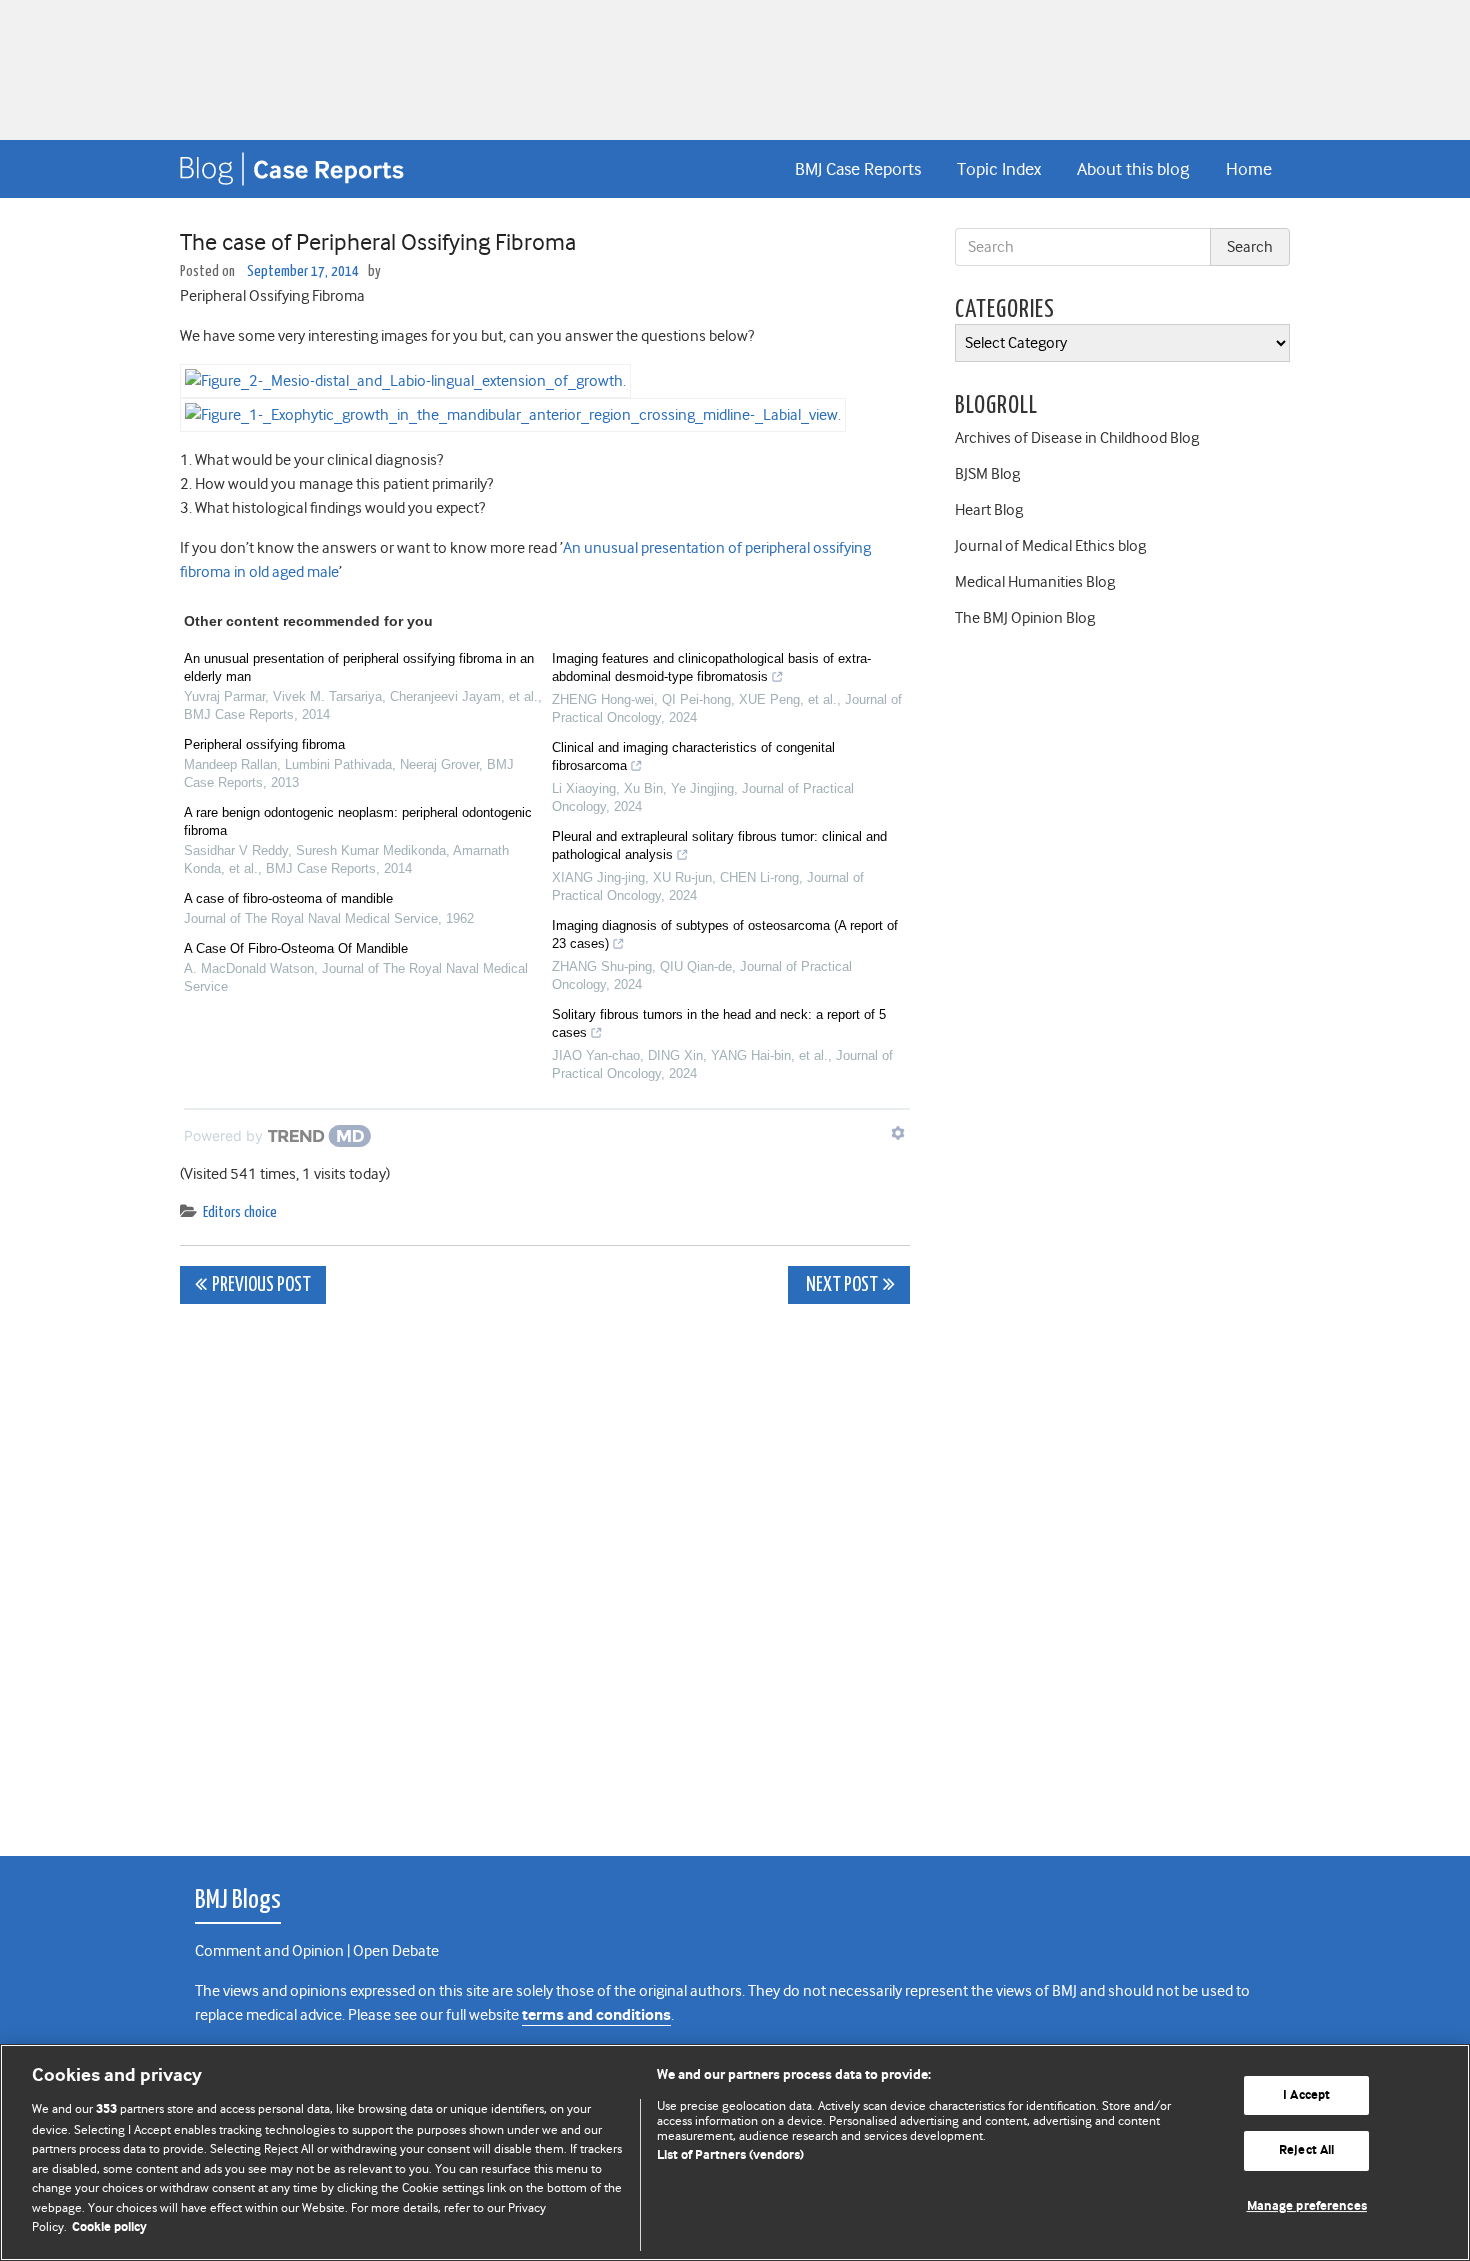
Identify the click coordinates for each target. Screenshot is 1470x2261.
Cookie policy (109, 2227)
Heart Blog (989, 510)
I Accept (1306, 2095)
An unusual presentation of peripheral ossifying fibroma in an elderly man (359, 667)
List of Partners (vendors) (730, 2155)
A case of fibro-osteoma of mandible (288, 898)
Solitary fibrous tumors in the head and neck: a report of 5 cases (719, 1023)
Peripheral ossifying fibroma (264, 744)
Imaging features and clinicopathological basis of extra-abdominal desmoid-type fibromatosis (711, 667)
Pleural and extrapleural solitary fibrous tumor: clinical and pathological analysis (719, 845)
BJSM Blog (987, 474)
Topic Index (999, 169)
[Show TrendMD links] (898, 1133)
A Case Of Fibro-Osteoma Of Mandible (296, 948)
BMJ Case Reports (858, 169)
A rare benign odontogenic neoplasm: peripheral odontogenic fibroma (358, 821)
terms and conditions (596, 2015)
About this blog (1133, 169)
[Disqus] (545, 1569)
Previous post (261, 1285)
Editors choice (240, 1212)
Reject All (1306, 2150)
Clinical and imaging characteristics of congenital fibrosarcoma (693, 756)
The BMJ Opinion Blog (1025, 618)
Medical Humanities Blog (1035, 582)
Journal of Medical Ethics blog (1050, 546)
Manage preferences (1307, 2206)
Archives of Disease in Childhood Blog (1077, 438)
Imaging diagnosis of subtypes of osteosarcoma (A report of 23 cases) (725, 934)
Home (1249, 169)
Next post (840, 1285)
